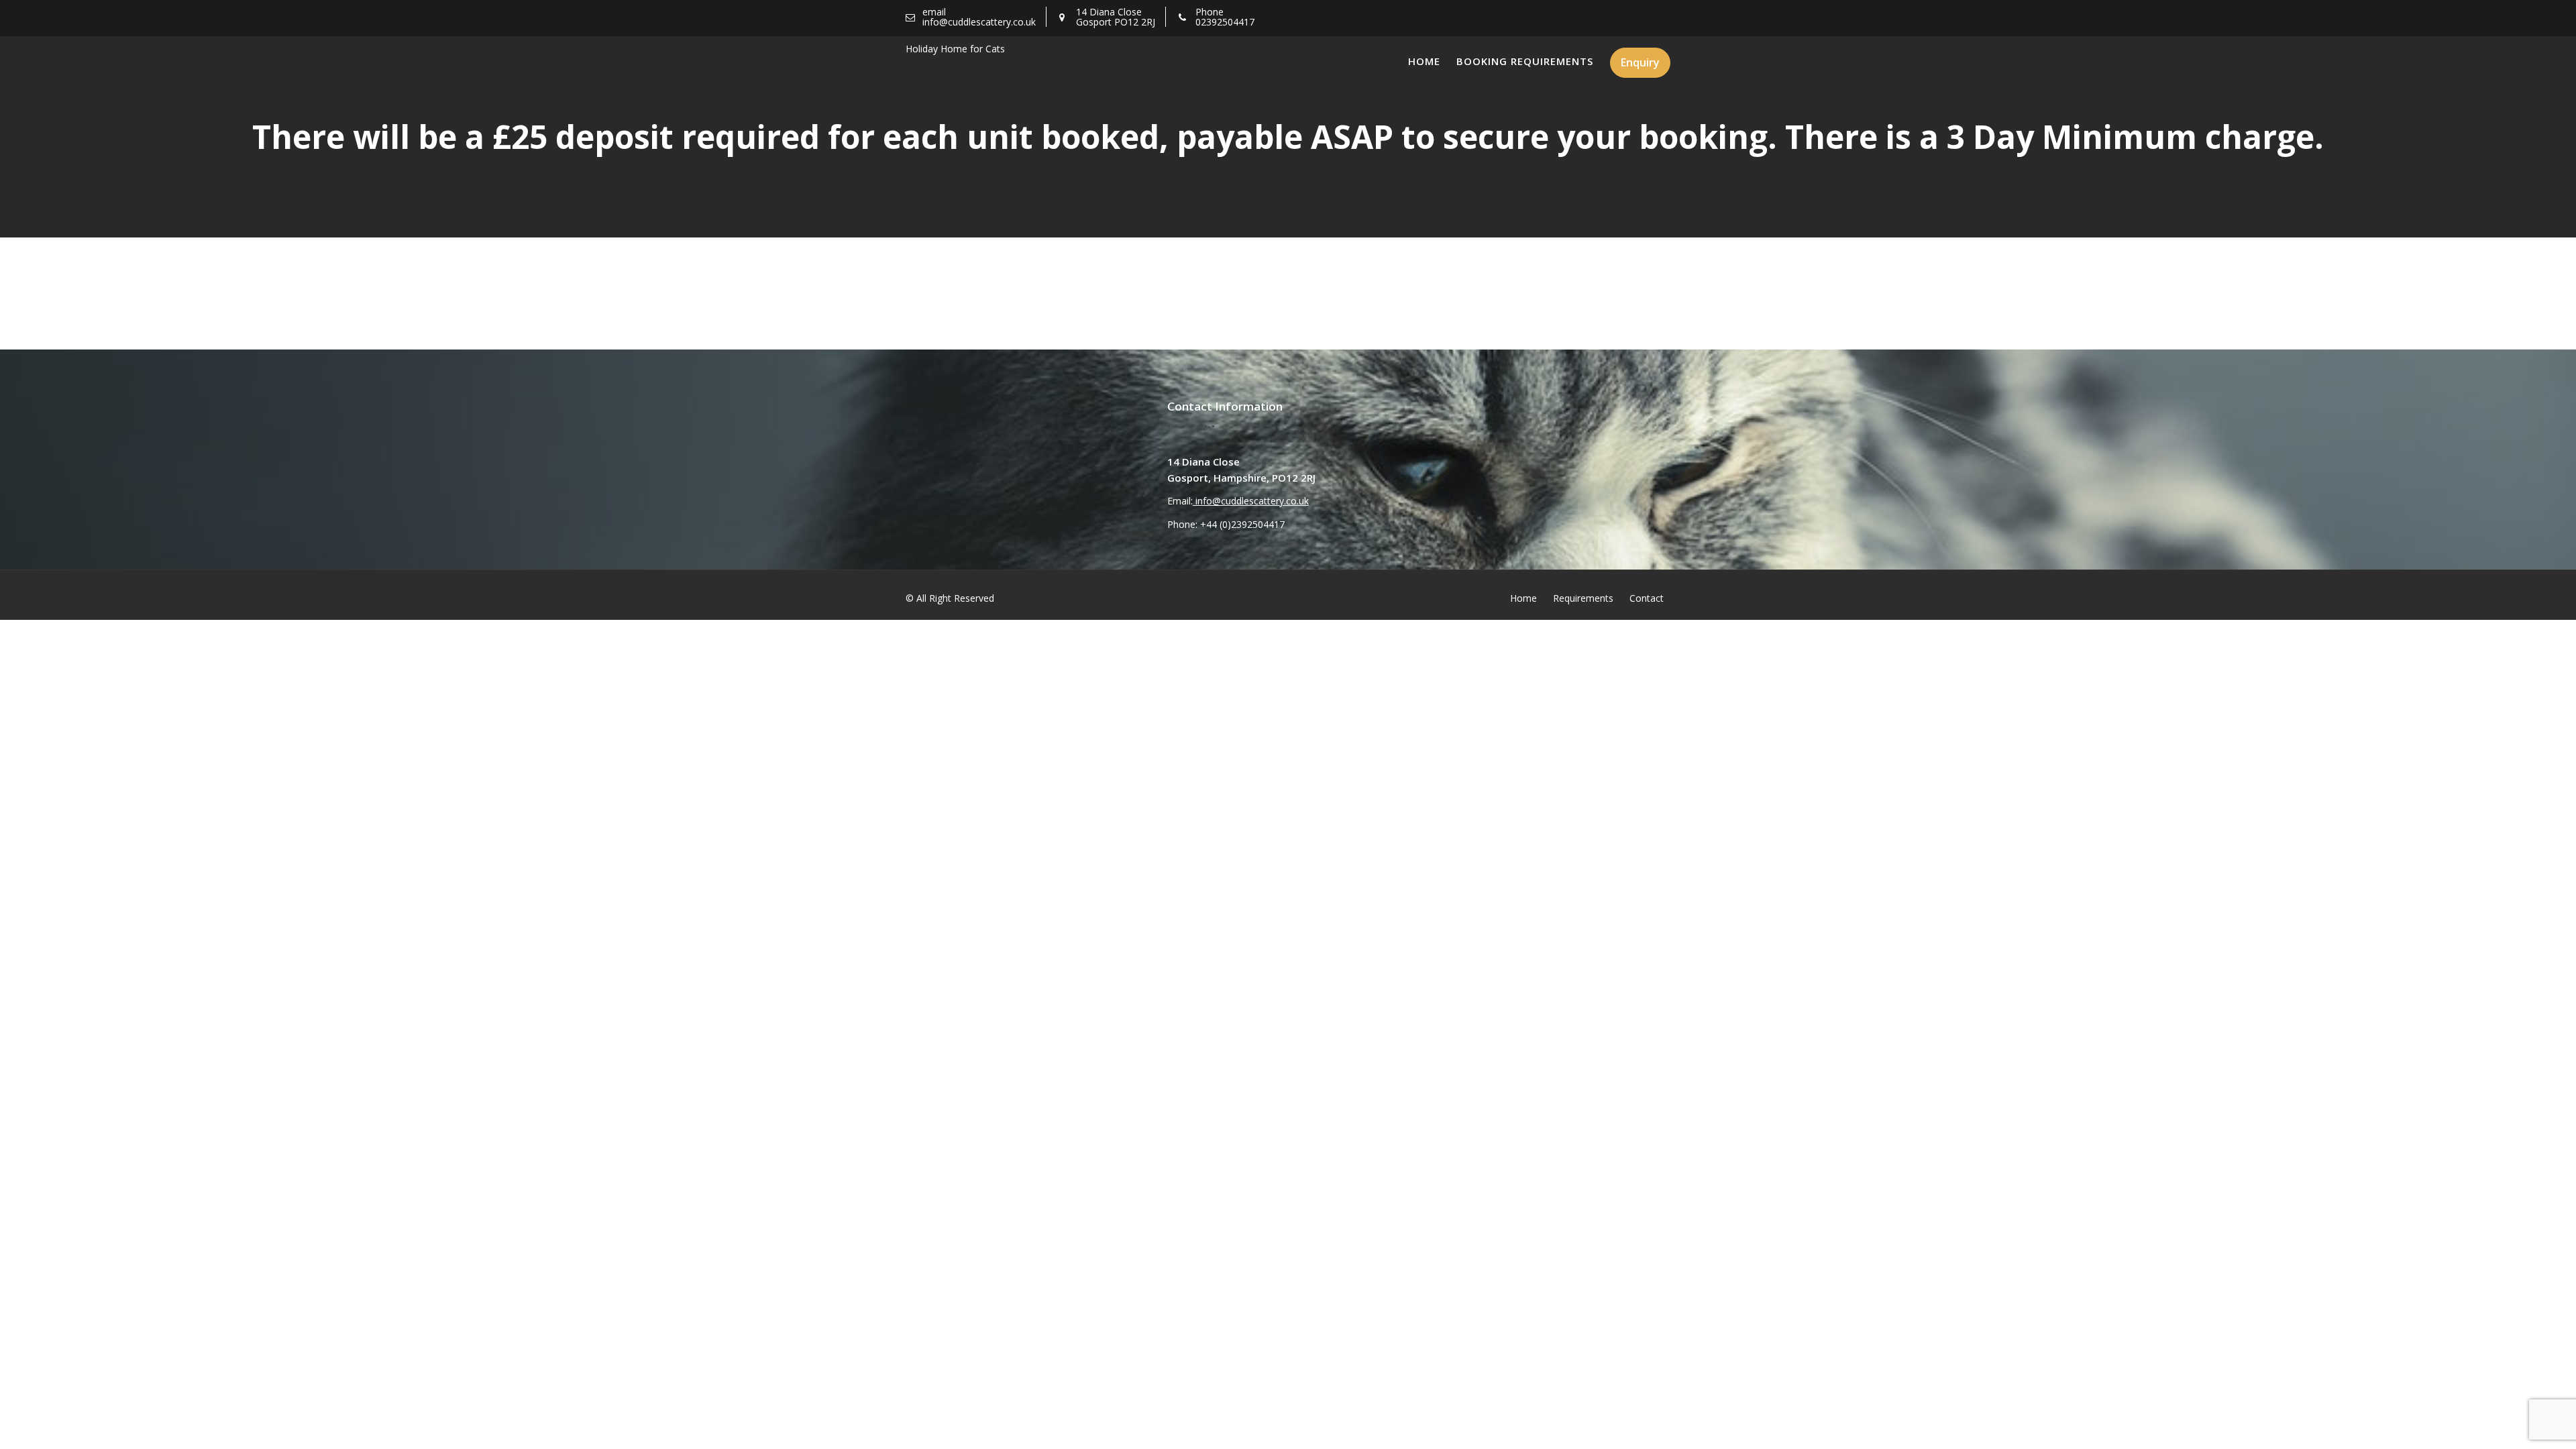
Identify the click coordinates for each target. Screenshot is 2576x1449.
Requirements (1583, 598)
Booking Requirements (1525, 61)
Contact (1647, 598)
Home (1424, 61)
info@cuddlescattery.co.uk (1251, 501)
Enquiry (1640, 62)
